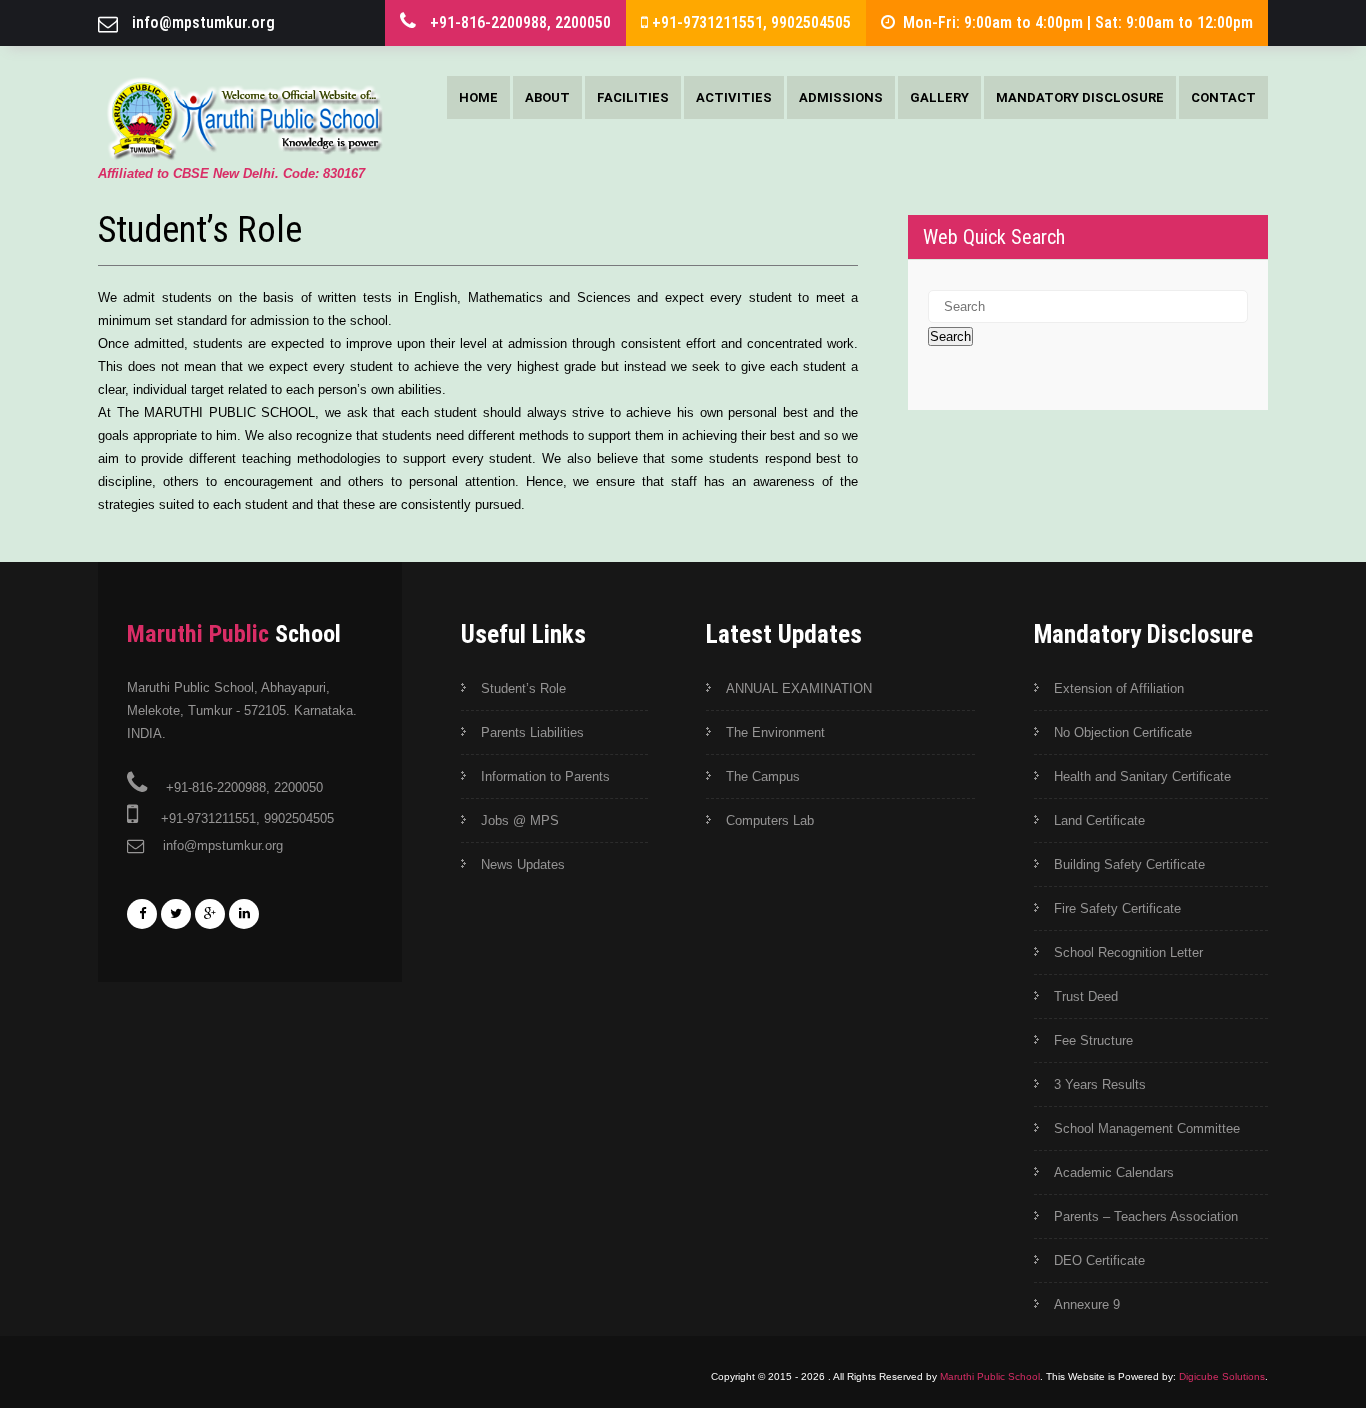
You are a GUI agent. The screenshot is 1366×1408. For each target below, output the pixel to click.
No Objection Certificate (1123, 732)
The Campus (763, 776)
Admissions (841, 97)
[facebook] (142, 914)
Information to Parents (545, 776)
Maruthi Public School (990, 1376)
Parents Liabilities (532, 732)
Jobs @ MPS (520, 820)
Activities (734, 97)
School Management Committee (1147, 1128)
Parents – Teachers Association (1146, 1216)
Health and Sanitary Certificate (1142, 776)
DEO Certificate (1099, 1260)
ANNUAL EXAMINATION (799, 688)
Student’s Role (523, 688)
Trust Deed (1086, 996)
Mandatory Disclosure (1080, 97)
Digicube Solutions (1222, 1376)
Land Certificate (1099, 820)
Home (478, 97)
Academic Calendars (1114, 1172)
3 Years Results (1100, 1084)
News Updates (523, 864)
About (547, 97)
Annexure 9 (1087, 1304)
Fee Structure (1093, 1040)
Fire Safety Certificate (1117, 908)
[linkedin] (244, 914)
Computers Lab (770, 820)
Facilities (633, 97)
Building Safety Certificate (1129, 864)
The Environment (775, 732)
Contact (1223, 97)
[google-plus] (210, 914)
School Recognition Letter (1128, 952)
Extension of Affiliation (1119, 688)
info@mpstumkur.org (203, 22)
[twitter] (176, 914)
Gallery (939, 97)
